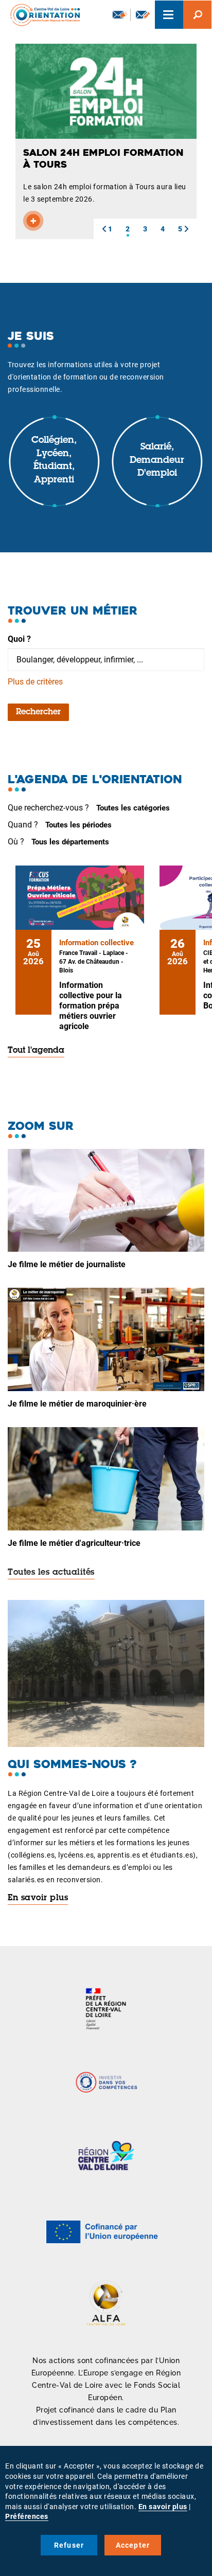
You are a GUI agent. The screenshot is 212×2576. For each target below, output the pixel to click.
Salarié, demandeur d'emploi (157, 461)
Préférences (27, 2516)
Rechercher (38, 712)
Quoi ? (19, 639)
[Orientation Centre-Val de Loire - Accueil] (42, 15)
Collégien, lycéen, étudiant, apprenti (54, 461)
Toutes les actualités (51, 1573)
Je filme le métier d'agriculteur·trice (74, 1543)
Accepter (133, 2545)
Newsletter (119, 15)
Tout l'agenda (36, 1051)
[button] (104, 229)
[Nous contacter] (143, 15)
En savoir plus (38, 1898)
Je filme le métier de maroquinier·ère (77, 1404)
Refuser (69, 2545)
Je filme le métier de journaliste (67, 1264)
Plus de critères (35, 682)
